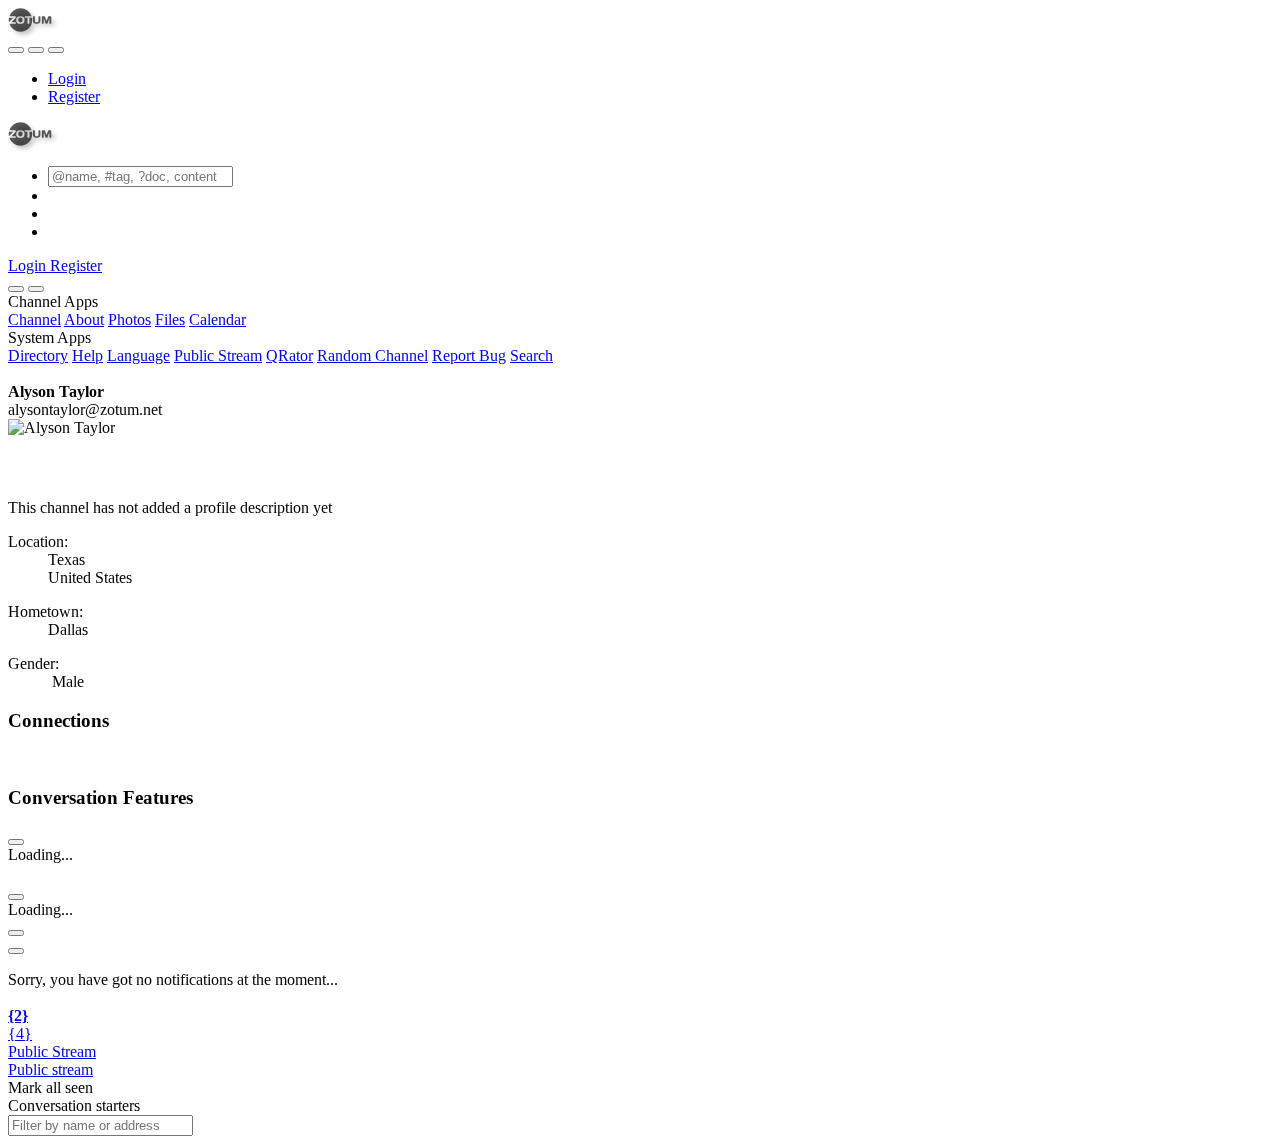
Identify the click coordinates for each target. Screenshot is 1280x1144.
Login (67, 78)
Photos (129, 319)
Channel (34, 319)
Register (74, 96)
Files (170, 319)
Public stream (50, 1069)
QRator (289, 355)
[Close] (36, 289)
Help (87, 355)
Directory (38, 355)
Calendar (217, 319)
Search (531, 355)
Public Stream (218, 355)
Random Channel (372, 355)
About (84, 319)
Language (138, 355)
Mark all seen (50, 1087)
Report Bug (469, 355)
